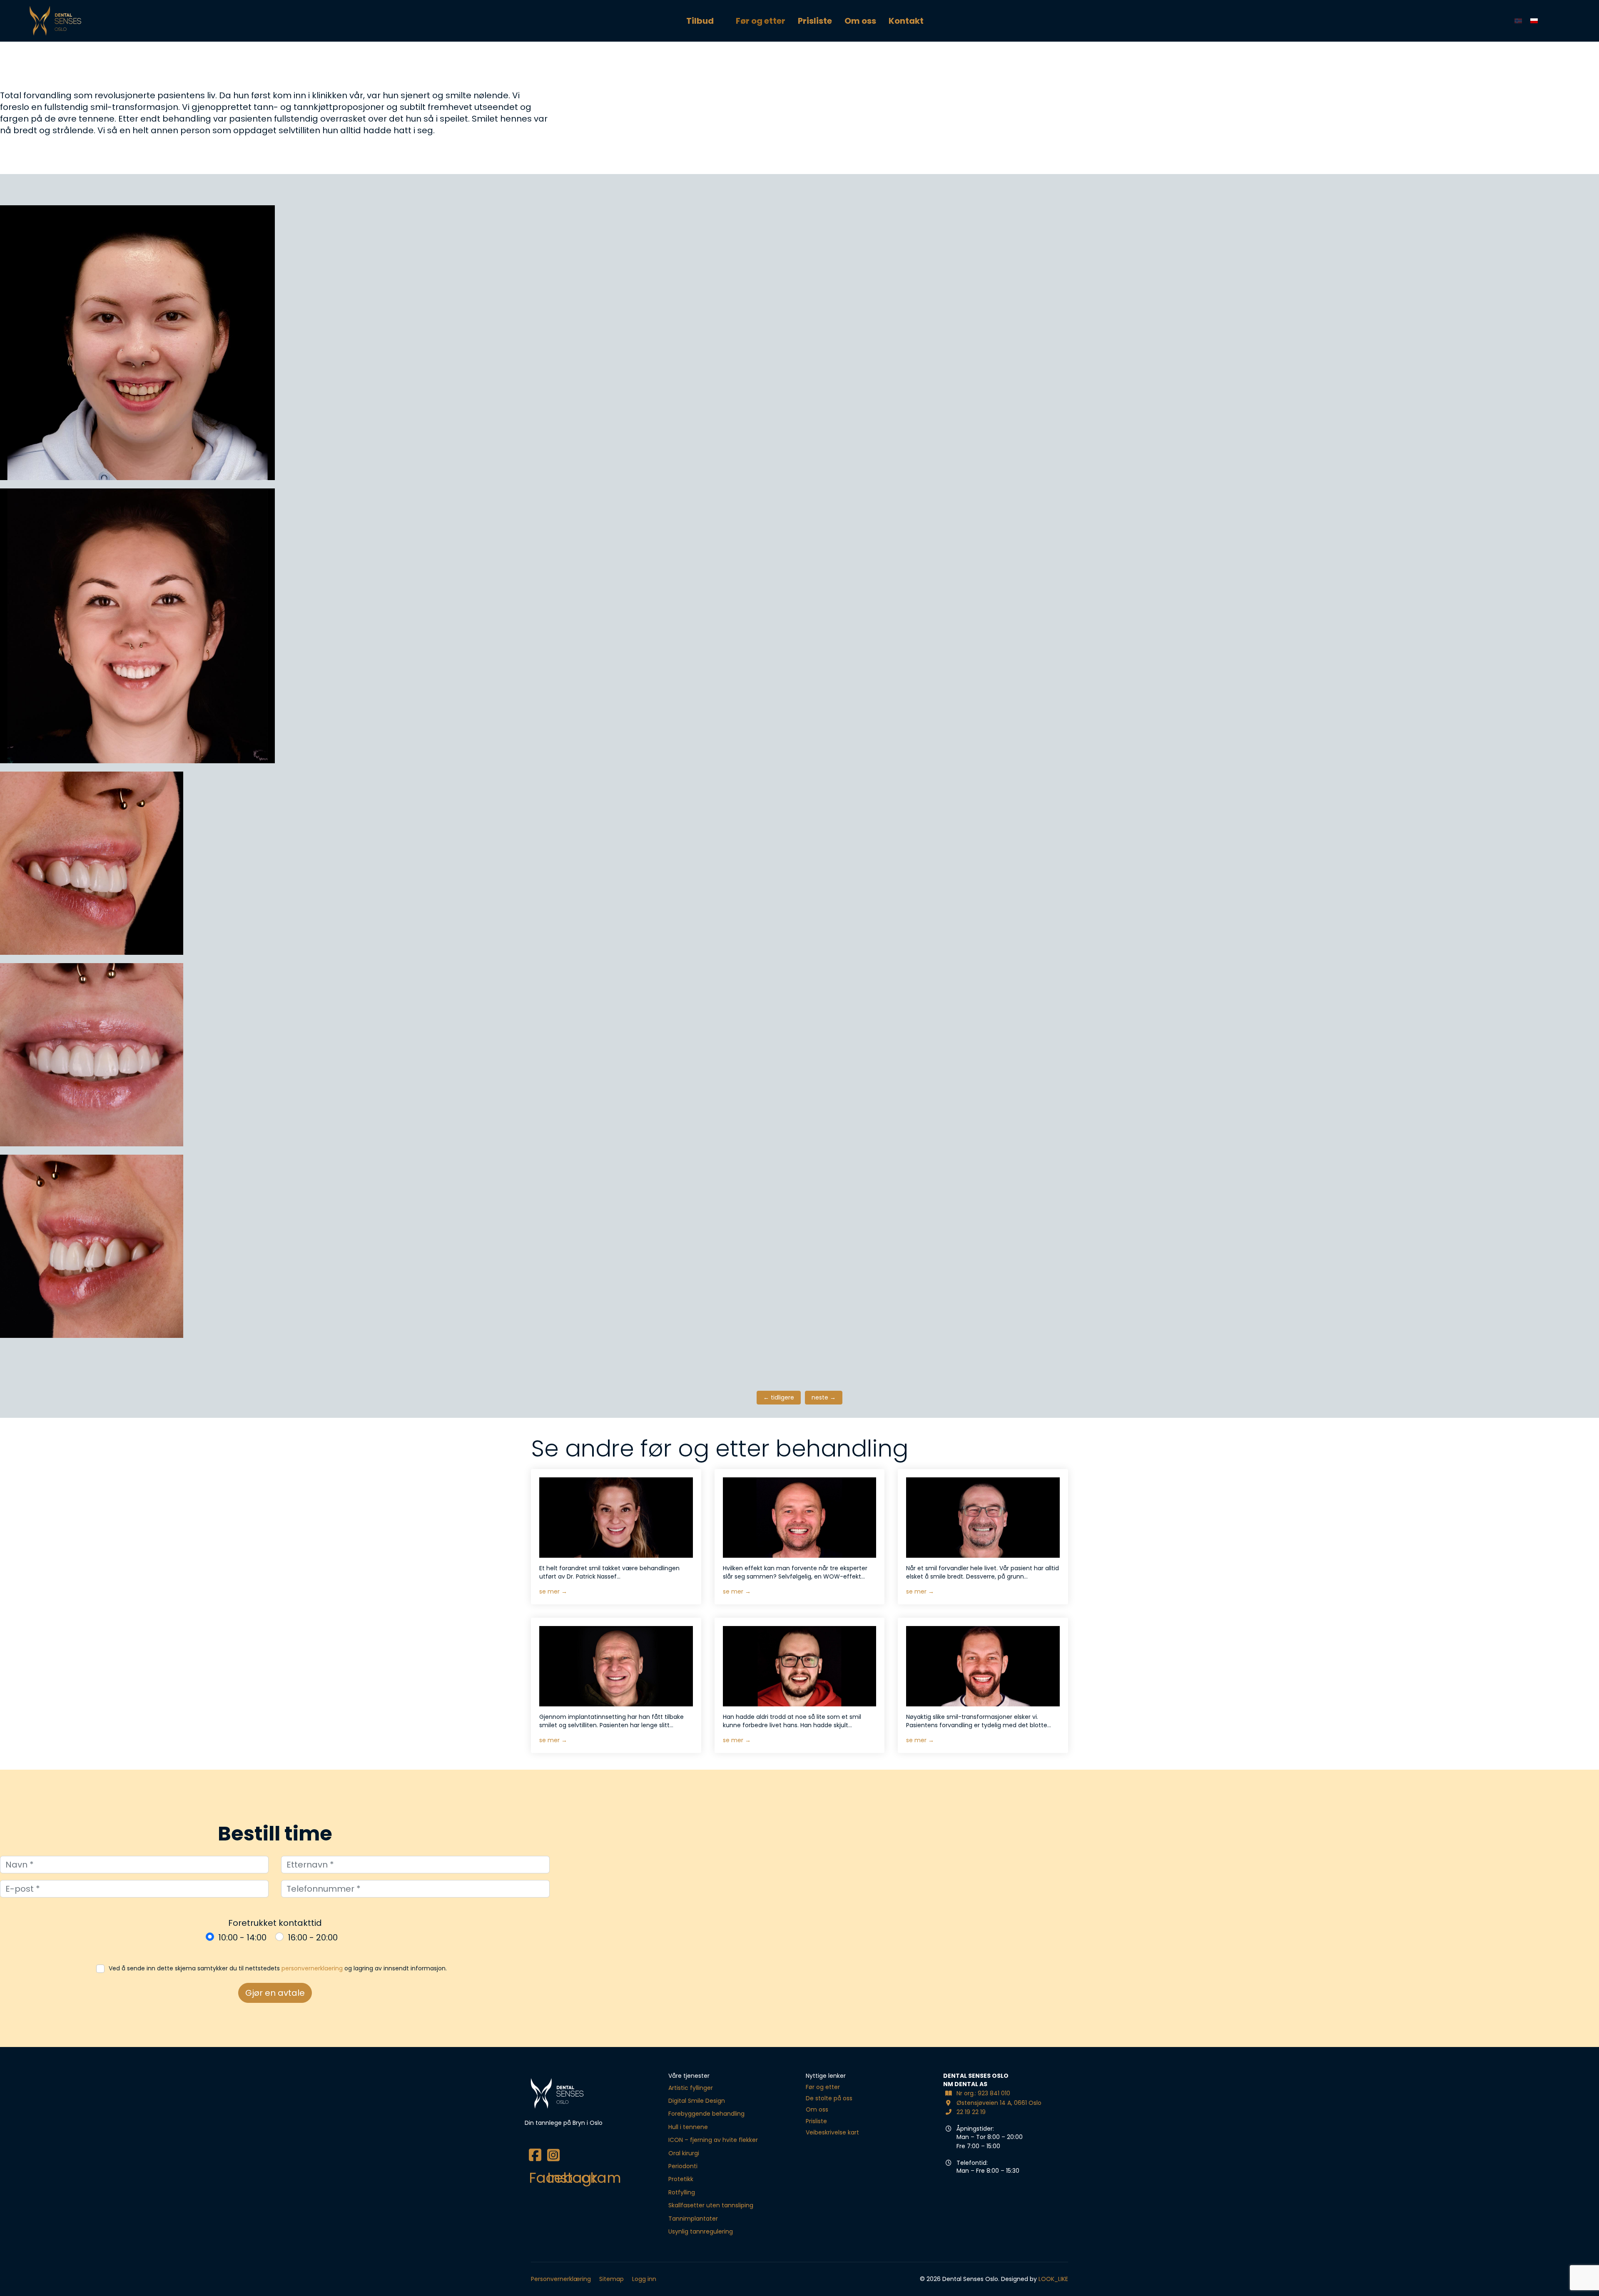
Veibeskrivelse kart (832, 2132)
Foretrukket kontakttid (275, 1923)
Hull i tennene (688, 2127)
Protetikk (681, 2179)
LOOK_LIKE (1053, 2279)
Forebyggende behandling (706, 2114)
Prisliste (815, 21)
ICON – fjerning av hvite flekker (713, 2140)
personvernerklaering (312, 1968)
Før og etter (761, 21)
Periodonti (683, 2166)
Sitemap (611, 2279)
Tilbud (700, 21)
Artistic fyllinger (691, 2088)
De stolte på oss (829, 2098)
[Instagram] (552, 2149)
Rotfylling (682, 2192)
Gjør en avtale (275, 1993)
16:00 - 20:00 (313, 1937)
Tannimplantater (693, 2219)
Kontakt (906, 21)
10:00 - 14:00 (242, 1937)
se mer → (553, 1591)
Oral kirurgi (684, 2153)
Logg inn (644, 2279)
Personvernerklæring (561, 2279)
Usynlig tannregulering (701, 2231)
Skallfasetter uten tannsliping (711, 2205)
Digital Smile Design (697, 2101)
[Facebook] (534, 2149)
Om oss (860, 21)
